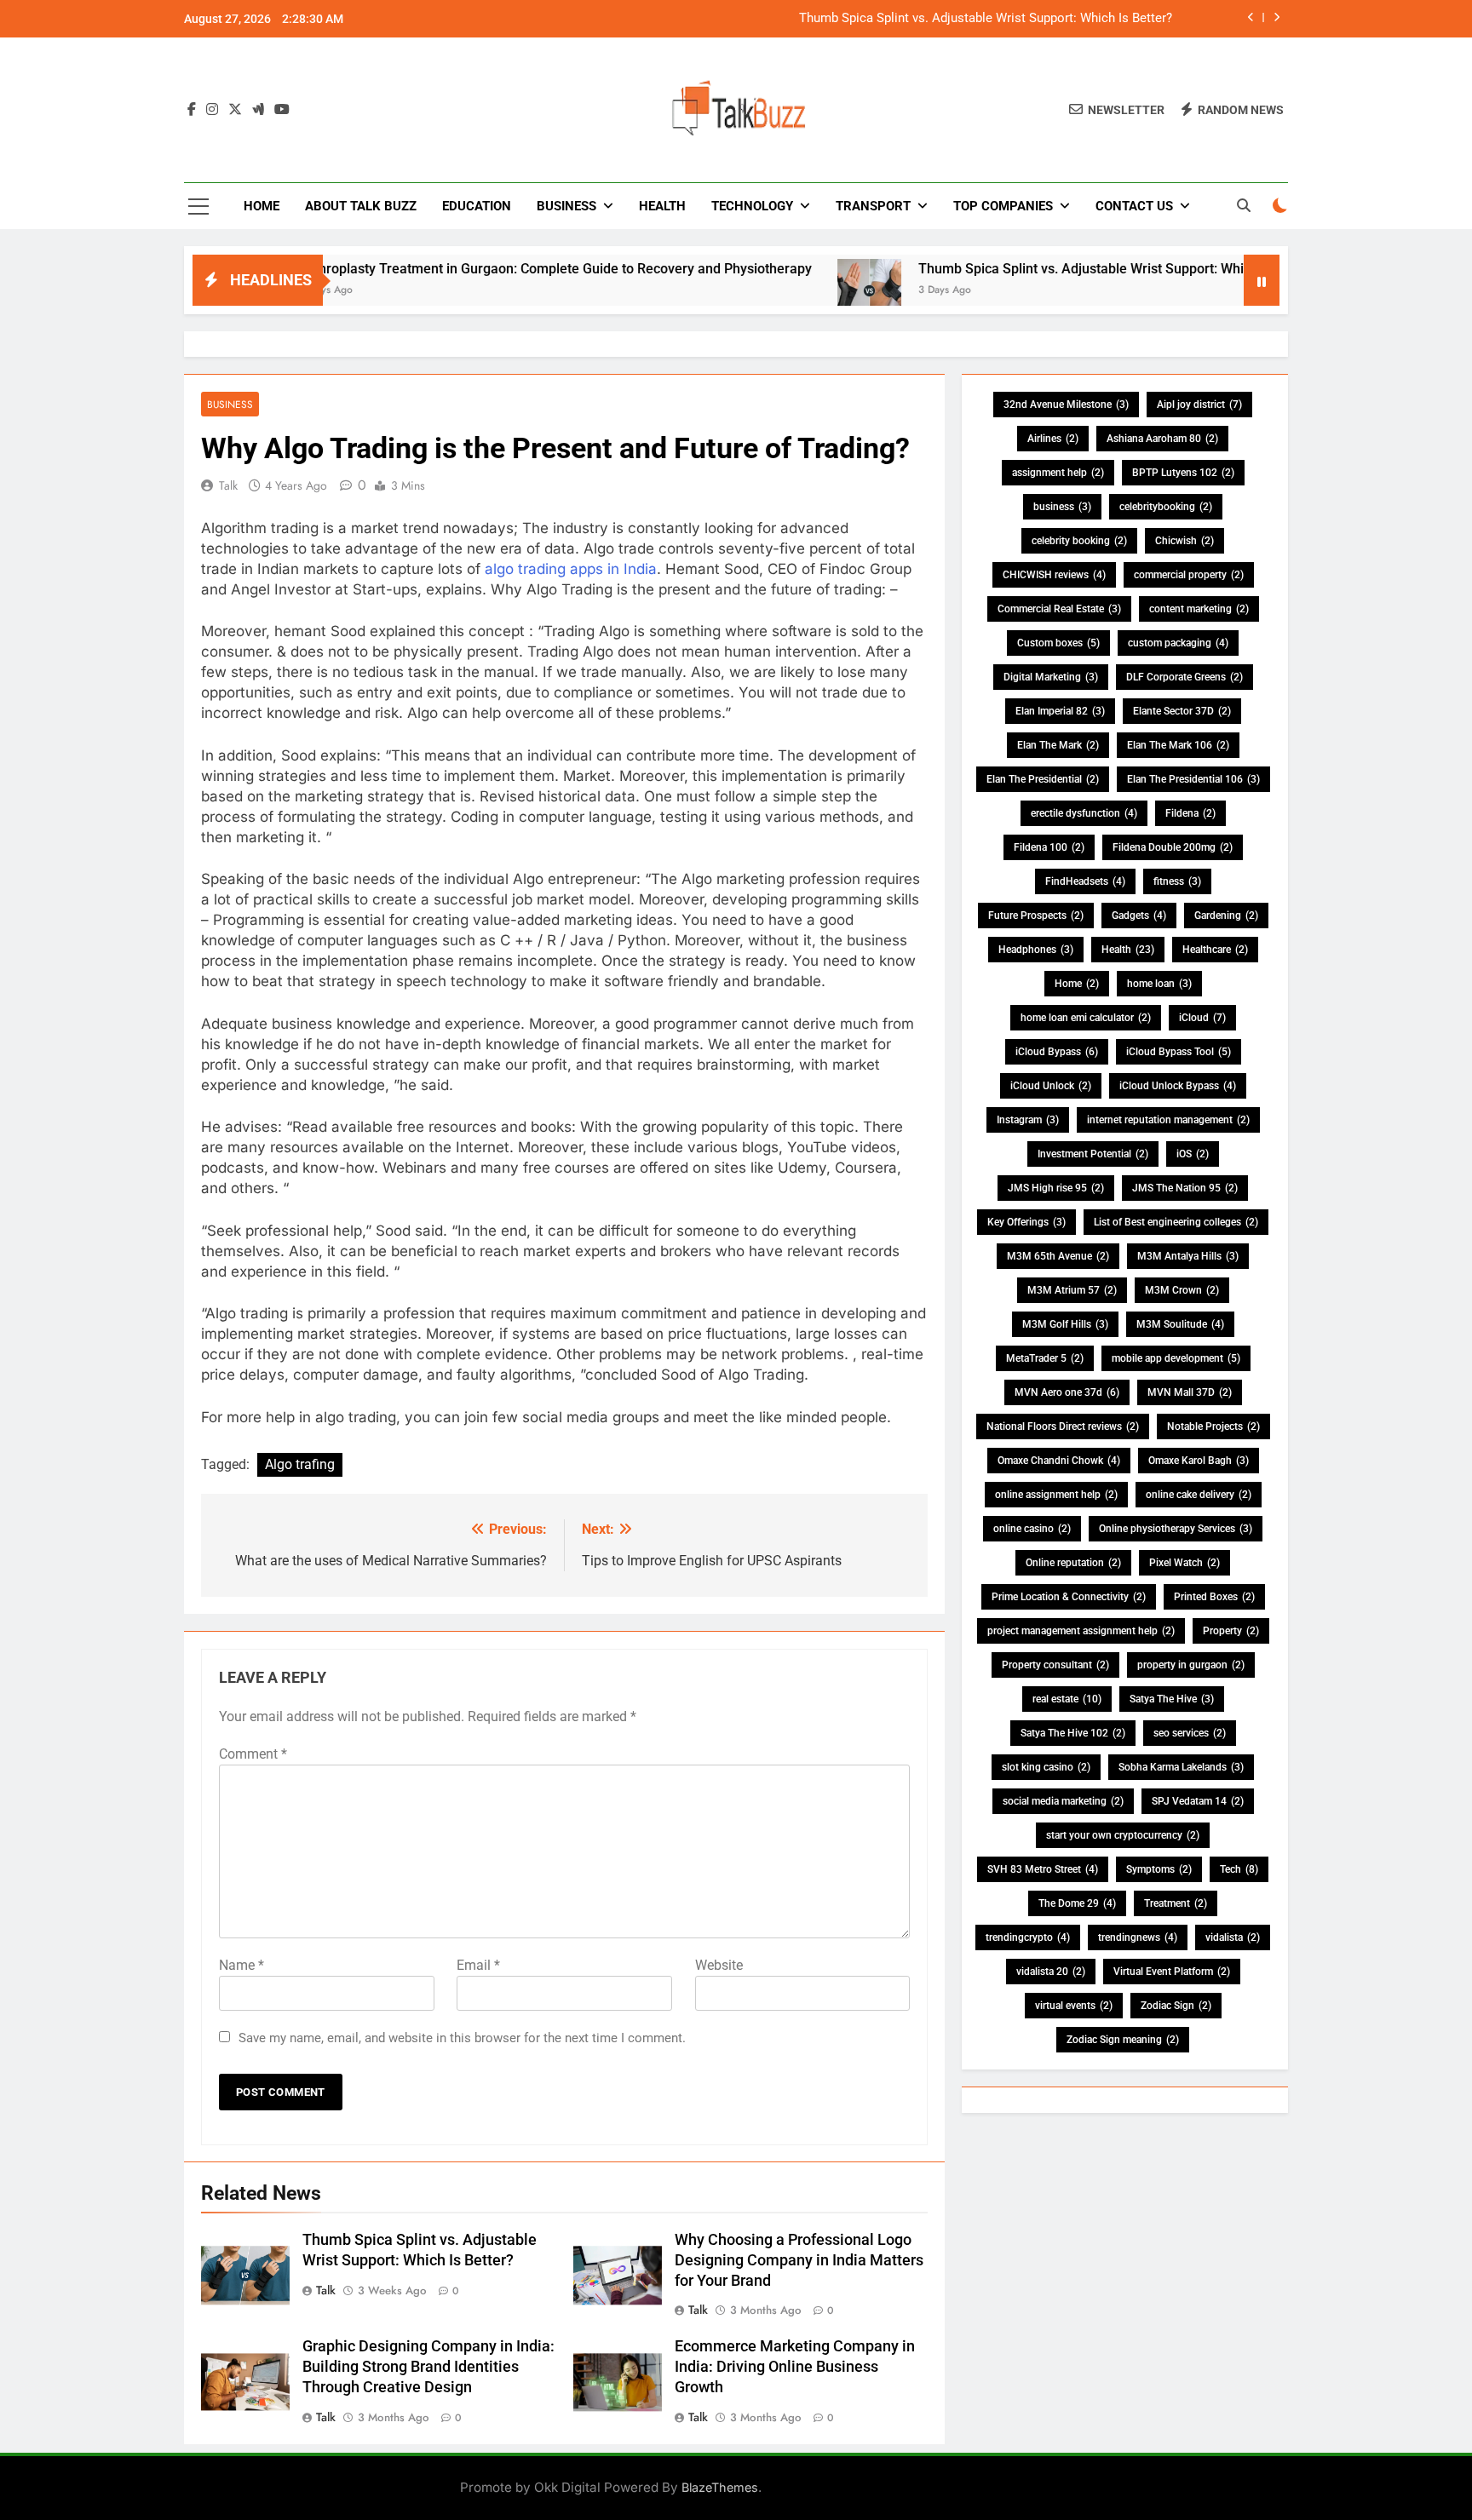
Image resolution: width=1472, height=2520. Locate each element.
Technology (752, 206)
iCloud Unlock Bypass (1178, 1086)
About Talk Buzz (361, 206)
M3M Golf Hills (1065, 1324)
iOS (1193, 1154)
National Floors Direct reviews (1063, 1426)
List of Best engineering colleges (1176, 1222)
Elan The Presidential (1043, 779)
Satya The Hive (1172, 1699)
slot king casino (1046, 1767)
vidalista (1233, 1937)
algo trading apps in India (571, 569)
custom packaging (1178, 643)
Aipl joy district (1199, 405)
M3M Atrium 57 (1072, 1290)
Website (719, 1965)
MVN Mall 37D (1190, 1392)
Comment (253, 1754)
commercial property (1189, 575)
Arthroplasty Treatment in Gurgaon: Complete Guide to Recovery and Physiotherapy (485, 269)
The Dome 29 (1077, 1903)
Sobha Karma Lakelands (1181, 1767)
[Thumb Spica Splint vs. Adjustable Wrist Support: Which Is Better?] (799, 291)
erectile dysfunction (1084, 813)
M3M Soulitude (1180, 1324)
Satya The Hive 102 (1073, 1733)
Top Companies (1003, 206)
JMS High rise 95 (1056, 1188)
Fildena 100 (1049, 847)
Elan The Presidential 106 (1193, 779)
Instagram (1028, 1120)
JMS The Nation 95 (1185, 1188)
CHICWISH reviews (1054, 575)
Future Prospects (1036, 916)
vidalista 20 (1051, 1972)
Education (477, 206)
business (1062, 507)
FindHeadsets (1085, 881)
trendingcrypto (1028, 1937)
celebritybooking (1166, 507)
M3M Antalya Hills (1188, 1256)
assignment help (1058, 473)
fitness (1177, 881)
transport (873, 206)
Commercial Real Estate (1059, 609)
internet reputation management (1168, 1120)
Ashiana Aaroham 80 (1162, 439)
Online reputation (1073, 1563)
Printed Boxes (1214, 1597)
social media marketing (1063, 1801)
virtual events (1074, 2006)
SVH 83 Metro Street (1043, 1869)
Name (241, 1965)
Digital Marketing (1051, 677)
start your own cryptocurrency (1123, 1835)
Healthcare (1215, 950)
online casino (1032, 1529)
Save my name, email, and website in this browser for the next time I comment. (462, 2038)
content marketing (1199, 609)
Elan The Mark (1058, 745)
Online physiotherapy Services (1176, 1529)
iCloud (1202, 1018)
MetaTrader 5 (1045, 1358)
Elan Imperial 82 (1060, 711)
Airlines (1053, 439)
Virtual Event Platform (1172, 1972)
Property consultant (1055, 1665)
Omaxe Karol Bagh (1199, 1461)
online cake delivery (1199, 1495)
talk (228, 485)
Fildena (1190, 813)
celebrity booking (1079, 541)
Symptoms (1159, 1869)
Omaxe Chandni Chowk (1059, 1461)
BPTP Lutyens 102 (1183, 473)
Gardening (1226, 916)
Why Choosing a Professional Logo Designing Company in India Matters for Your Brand (799, 2260)
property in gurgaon (1191, 1665)
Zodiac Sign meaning (1123, 2040)
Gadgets (1139, 916)
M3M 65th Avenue (1058, 1256)
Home (262, 206)
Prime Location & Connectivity (1069, 1597)
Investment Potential (1093, 1154)
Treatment (1176, 1903)
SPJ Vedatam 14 (1198, 1801)
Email (478, 1965)
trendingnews (1138, 1937)
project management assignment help (1081, 1631)
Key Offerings (1026, 1222)
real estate (1067, 1699)
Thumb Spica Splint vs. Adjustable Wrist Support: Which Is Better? (986, 19)
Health (662, 206)
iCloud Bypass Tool (1179, 1052)
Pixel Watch (1184, 1563)
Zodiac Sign (1176, 2006)
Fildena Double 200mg (1173, 847)
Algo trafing (300, 1464)
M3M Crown (1182, 1290)
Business (566, 206)
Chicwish (1184, 541)
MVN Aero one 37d (1067, 1392)
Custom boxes (1058, 643)
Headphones (1036, 950)
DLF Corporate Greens (1184, 677)
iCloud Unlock (1051, 1086)
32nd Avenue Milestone (1066, 405)
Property (1231, 1631)
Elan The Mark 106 (1178, 745)
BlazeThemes (720, 2487)
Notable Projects (1213, 1426)
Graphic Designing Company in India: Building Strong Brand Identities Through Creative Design (428, 2367)
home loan (1159, 984)
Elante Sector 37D (1182, 711)
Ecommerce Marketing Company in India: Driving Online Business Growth (795, 2367)
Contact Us (1134, 206)
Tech (1239, 1869)
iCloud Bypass (1057, 1052)
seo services (1190, 1733)
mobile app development (1176, 1358)
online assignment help (1056, 1495)
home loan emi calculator (1086, 1018)
